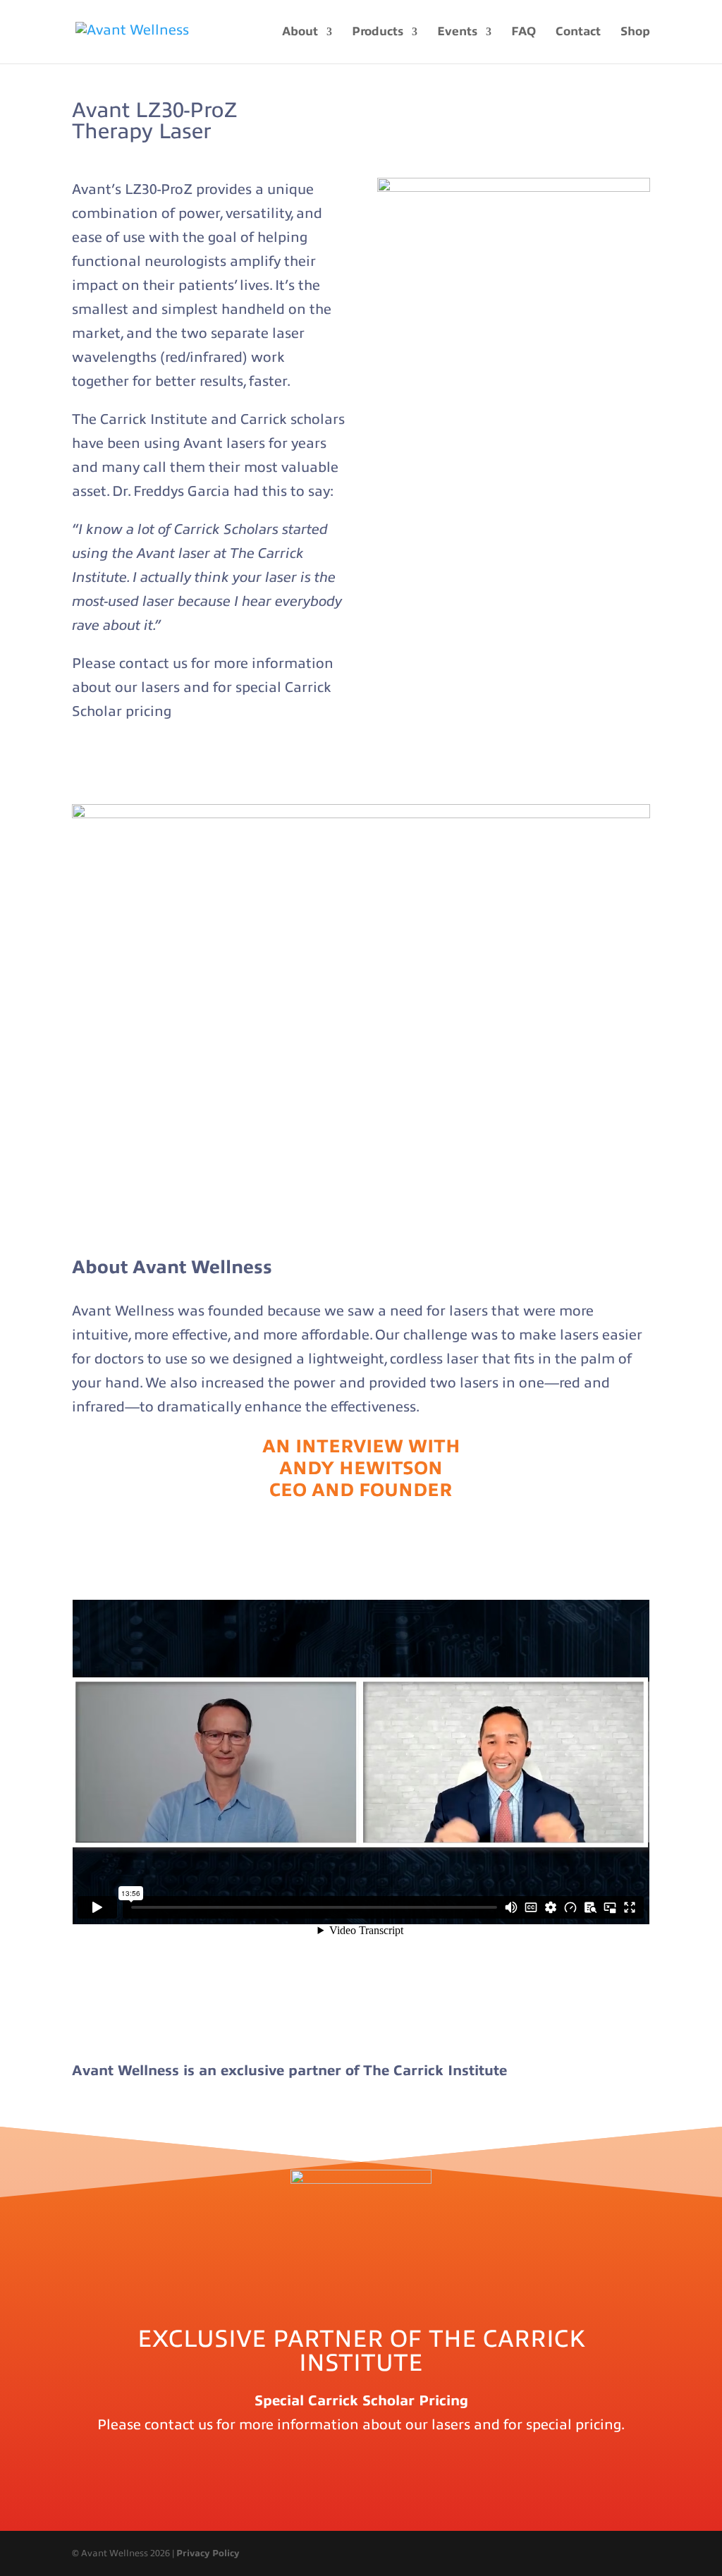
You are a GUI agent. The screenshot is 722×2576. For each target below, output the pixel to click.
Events (457, 32)
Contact (578, 32)
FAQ (524, 32)
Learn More (126, 770)
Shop (635, 32)
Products (378, 32)
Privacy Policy (208, 2553)
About (300, 32)
